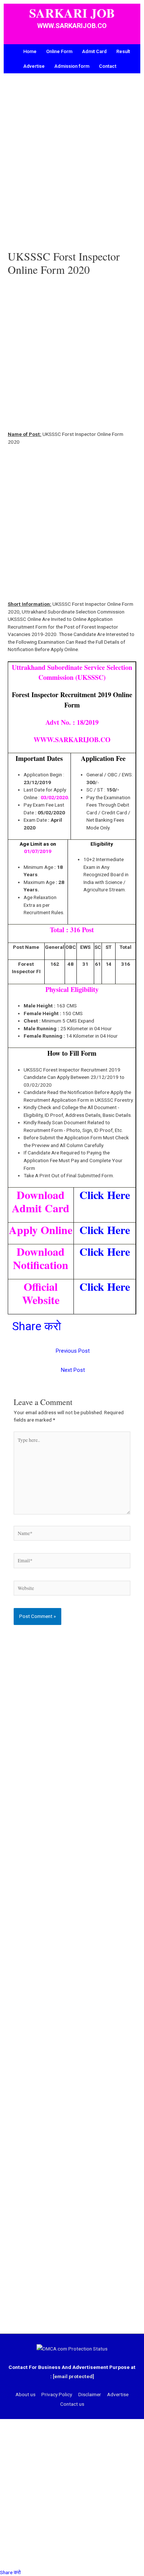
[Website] (72, 1590)
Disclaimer (90, 2394)
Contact (108, 66)
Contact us (72, 2404)
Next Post (73, 1370)
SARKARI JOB (72, 13)
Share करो (37, 1326)
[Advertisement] (72, 167)
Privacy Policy (57, 2394)
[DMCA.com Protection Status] (72, 2349)
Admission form (72, 66)
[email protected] (73, 2376)
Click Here (105, 1195)
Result (123, 51)
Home (30, 51)
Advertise (34, 66)
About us (25, 2394)
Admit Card (94, 51)
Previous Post (73, 1351)
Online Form (59, 51)
